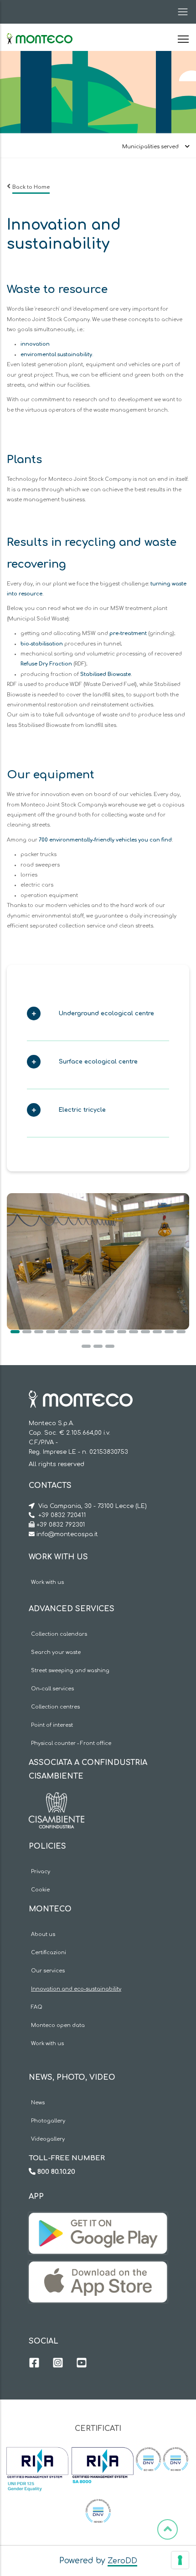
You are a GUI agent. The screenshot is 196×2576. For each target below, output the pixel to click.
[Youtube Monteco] (82, 2364)
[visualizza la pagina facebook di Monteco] (34, 2364)
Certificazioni (49, 1953)
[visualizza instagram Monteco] (58, 2364)
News (38, 2103)
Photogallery (48, 2121)
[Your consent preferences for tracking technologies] (180, 2560)
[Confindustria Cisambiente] (57, 1799)
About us (43, 1934)
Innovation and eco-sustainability (76, 1989)
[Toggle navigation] (180, 12)
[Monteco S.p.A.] (40, 31)
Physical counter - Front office (71, 1743)
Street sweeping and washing (70, 1671)
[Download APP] (98, 2219)
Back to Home (31, 187)
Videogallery (48, 2139)
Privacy (41, 1872)
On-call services (52, 1689)
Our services (48, 1971)
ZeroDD (122, 2561)
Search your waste (56, 1652)
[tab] (98, 1016)
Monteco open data (58, 2025)
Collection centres (55, 1707)
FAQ (37, 2007)
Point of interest (52, 1725)
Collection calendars (59, 1634)
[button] (93, 1016)
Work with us (47, 1582)
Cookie (40, 1890)
